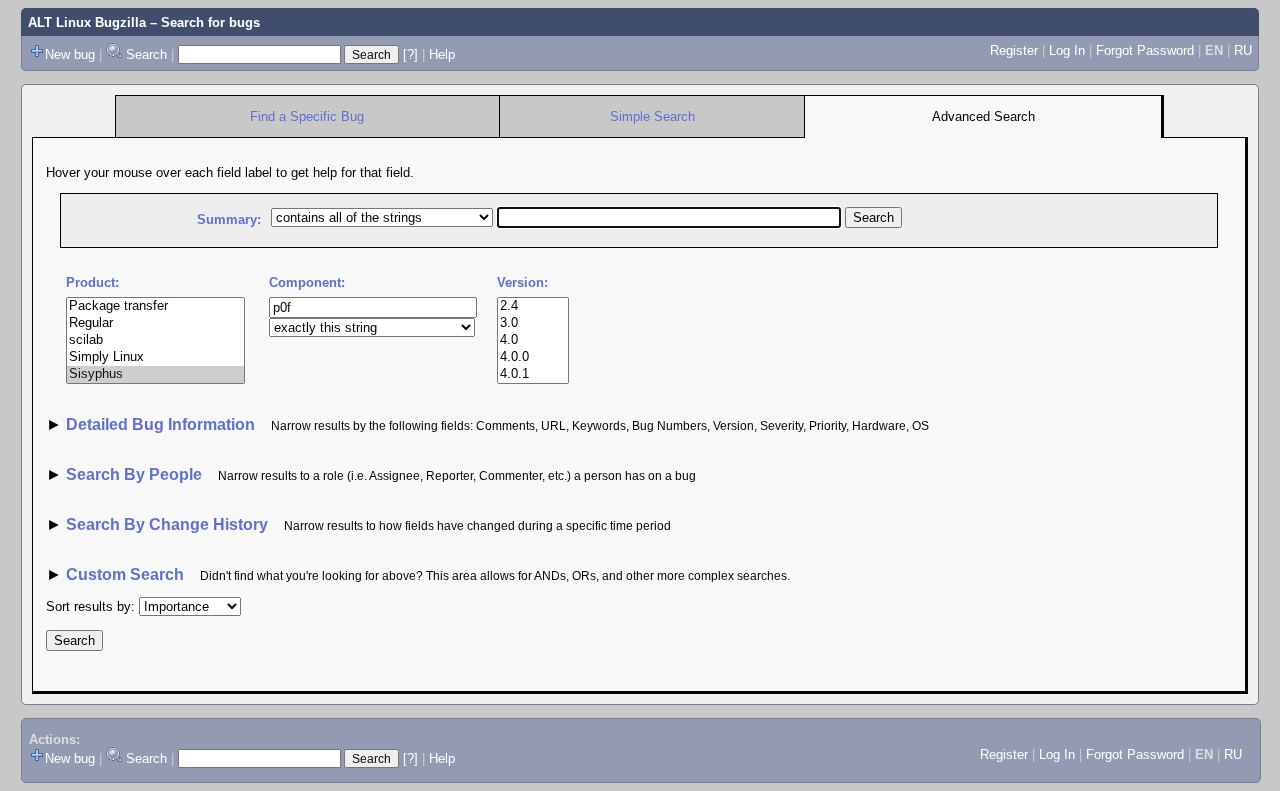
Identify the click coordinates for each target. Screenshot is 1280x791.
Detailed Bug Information (162, 424)
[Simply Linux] (155, 357)
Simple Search (652, 116)
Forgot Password (1145, 50)
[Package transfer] (155, 306)
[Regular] (155, 323)
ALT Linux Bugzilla (87, 22)
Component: (307, 282)
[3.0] (533, 323)
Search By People (134, 474)
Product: (92, 282)
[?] (410, 54)
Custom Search (125, 574)
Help (442, 54)
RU (1243, 50)
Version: (522, 282)
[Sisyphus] (155, 374)
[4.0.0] (533, 357)
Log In (1067, 50)
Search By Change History (167, 524)
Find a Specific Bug (307, 116)
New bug (70, 54)
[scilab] (155, 340)
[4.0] (533, 340)
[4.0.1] (533, 374)
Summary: (229, 219)
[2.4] (533, 306)
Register (1014, 50)
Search (146, 54)
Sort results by (88, 606)
